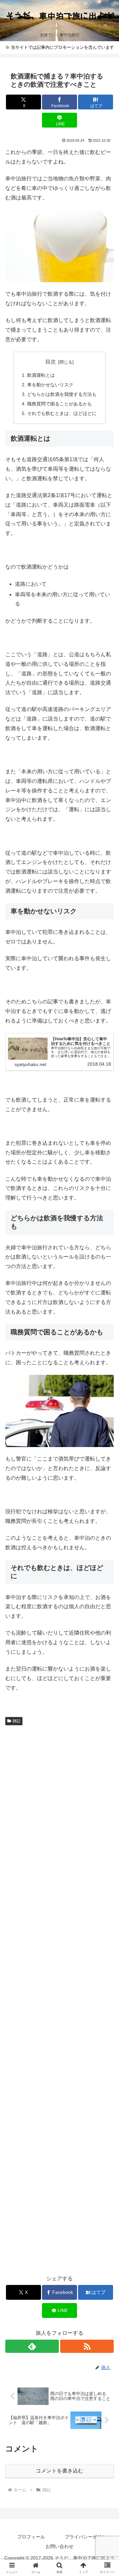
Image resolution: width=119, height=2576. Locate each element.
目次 (51, 362)
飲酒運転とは (41, 375)
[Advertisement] (59, 1999)
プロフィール (31, 2537)
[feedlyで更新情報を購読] (32, 2346)
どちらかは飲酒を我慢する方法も (62, 394)
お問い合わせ (59, 2546)
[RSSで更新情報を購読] (87, 2346)
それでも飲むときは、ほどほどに (62, 413)
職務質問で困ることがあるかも (59, 404)
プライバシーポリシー (88, 2537)
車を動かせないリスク (50, 385)
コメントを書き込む (59, 2471)
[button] (106, 1487)
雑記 (17, 1721)
